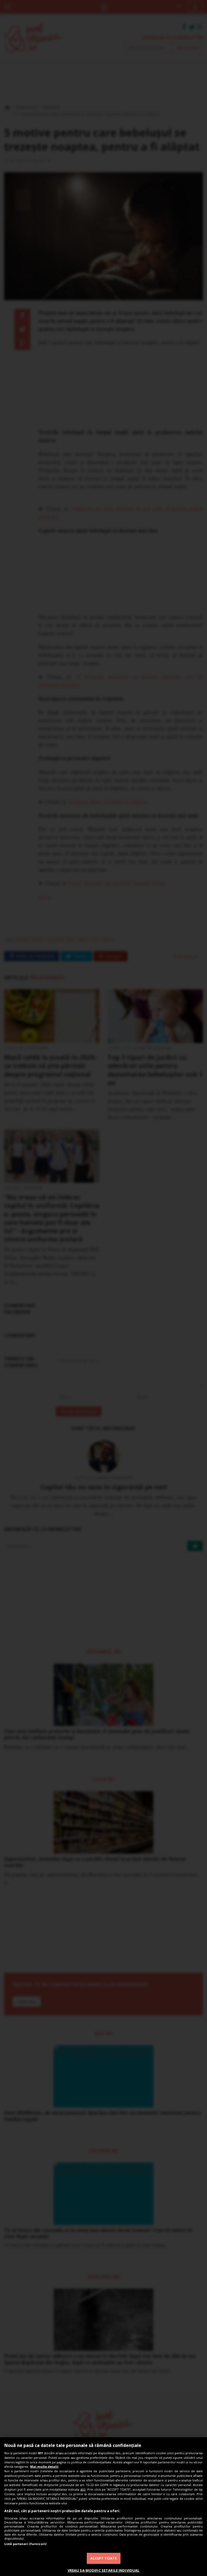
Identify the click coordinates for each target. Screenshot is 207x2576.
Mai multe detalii (44, 2466)
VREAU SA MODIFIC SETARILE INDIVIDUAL (104, 2570)
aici (83, 2489)
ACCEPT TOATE (104, 2558)
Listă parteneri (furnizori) (25, 2544)
